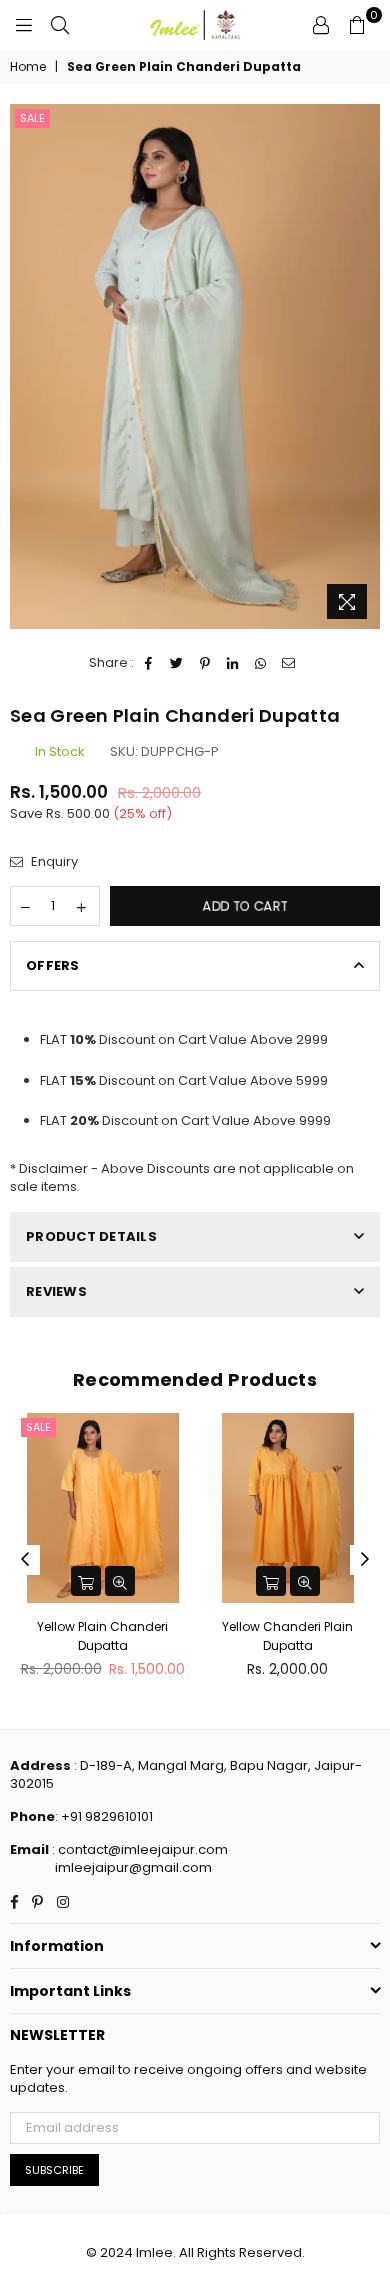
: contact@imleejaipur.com (138, 1849)
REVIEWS (56, 1291)
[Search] (60, 25)
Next (365, 1560)
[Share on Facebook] (149, 663)
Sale (32, 118)
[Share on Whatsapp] (261, 663)
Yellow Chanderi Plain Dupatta (287, 1635)
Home (28, 67)
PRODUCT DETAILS (91, 1236)
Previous (25, 1560)
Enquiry (53, 862)
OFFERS (53, 965)
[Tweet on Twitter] (177, 663)
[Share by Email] (289, 663)
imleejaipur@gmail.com (133, 1867)
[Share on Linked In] (233, 663)
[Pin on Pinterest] (205, 663)
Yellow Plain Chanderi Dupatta (102, 1635)
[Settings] (321, 25)
